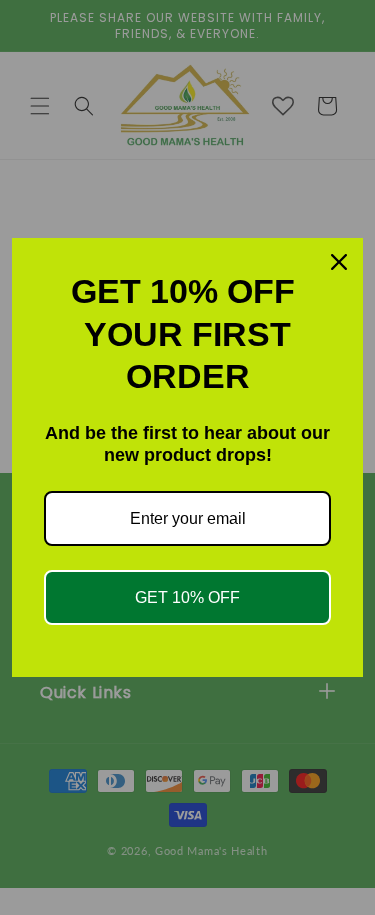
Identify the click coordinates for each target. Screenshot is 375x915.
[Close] (339, 262)
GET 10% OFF (187, 597)
